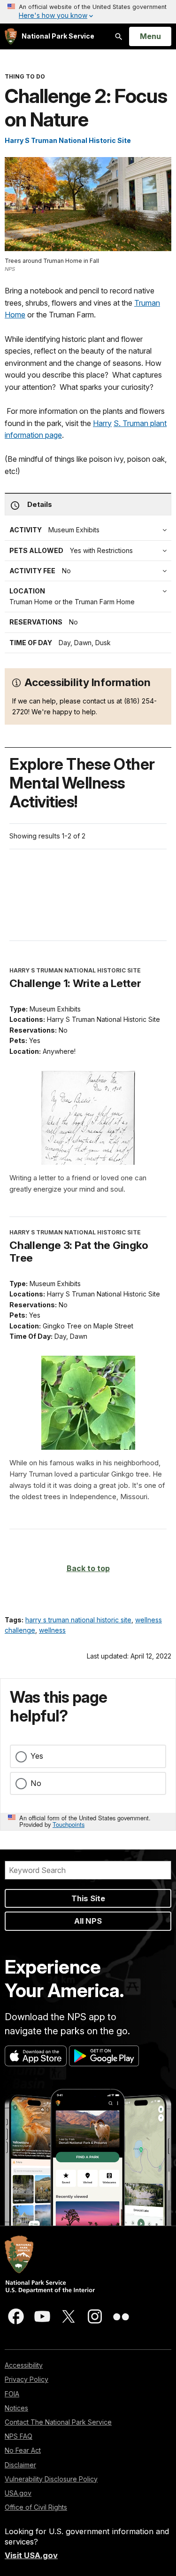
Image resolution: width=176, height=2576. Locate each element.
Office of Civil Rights (36, 2507)
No (36, 1783)
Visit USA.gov (31, 2555)
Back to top (88, 1568)
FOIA (12, 2394)
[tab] (90, 571)
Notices (16, 2408)
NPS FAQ (19, 2436)
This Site (88, 1898)
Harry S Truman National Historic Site (68, 140)
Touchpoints (69, 1824)
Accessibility (24, 2365)
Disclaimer (20, 2465)
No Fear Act (23, 2450)
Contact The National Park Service (58, 2422)
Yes (37, 1756)
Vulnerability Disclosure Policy (51, 2479)
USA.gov (18, 2493)
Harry (102, 423)
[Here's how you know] (88, 12)
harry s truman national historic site (78, 1620)
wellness (52, 1630)
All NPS (88, 1921)
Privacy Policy (27, 2379)
